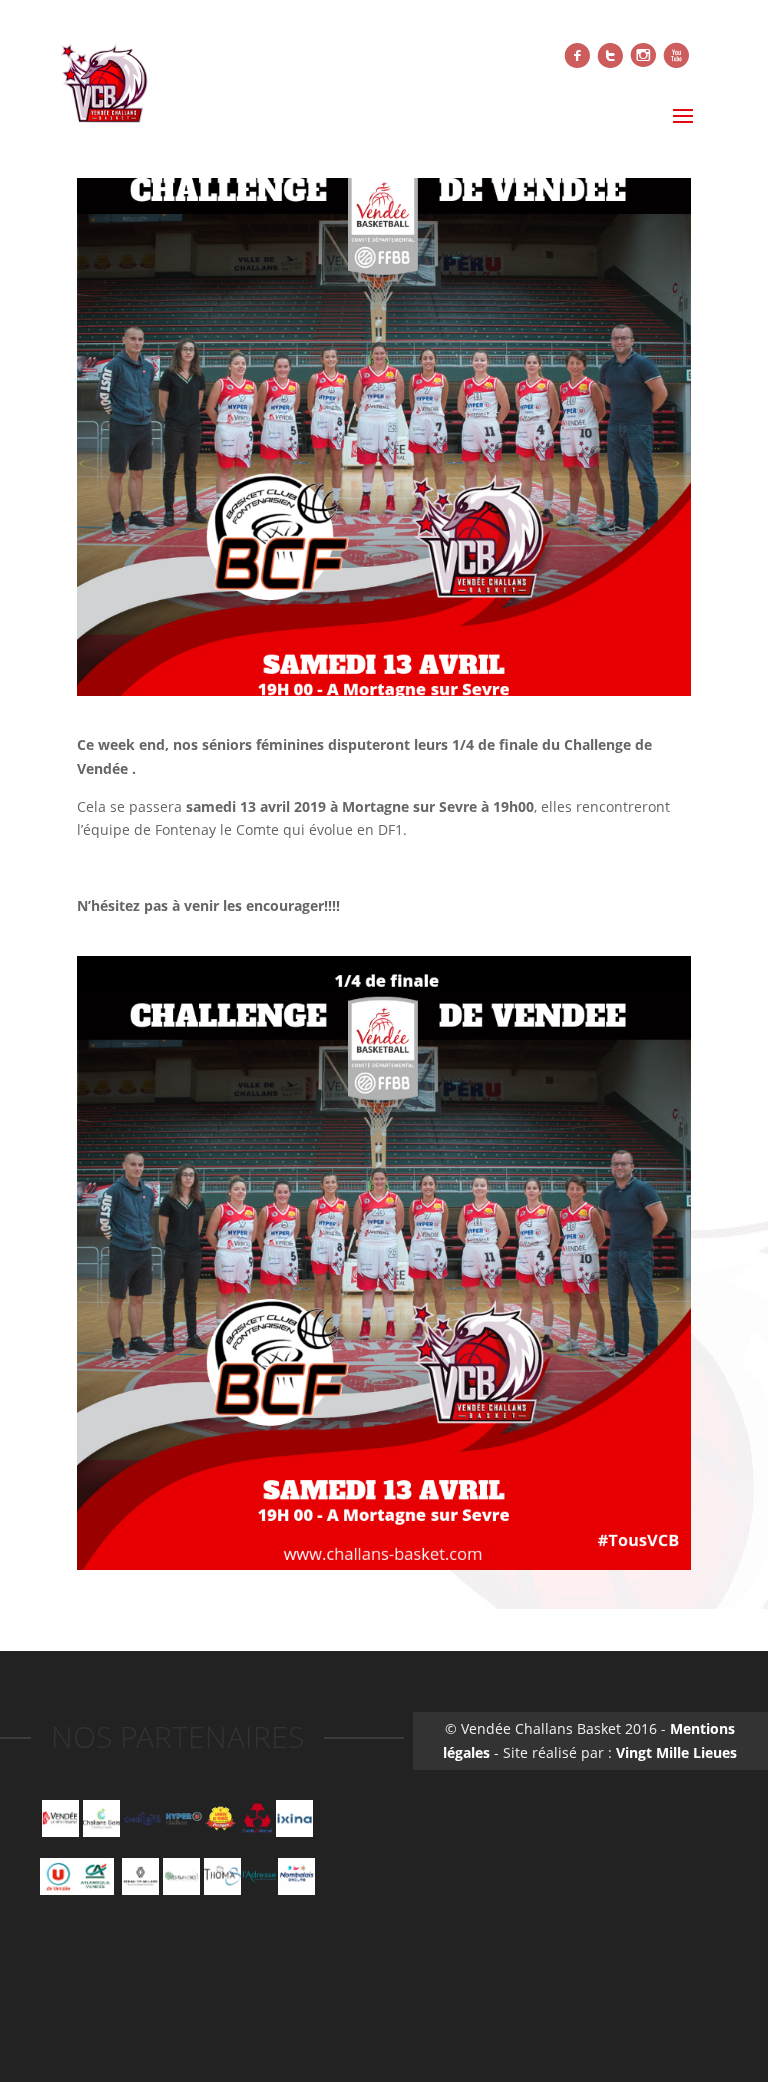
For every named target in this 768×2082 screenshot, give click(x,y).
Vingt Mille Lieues (676, 1752)
